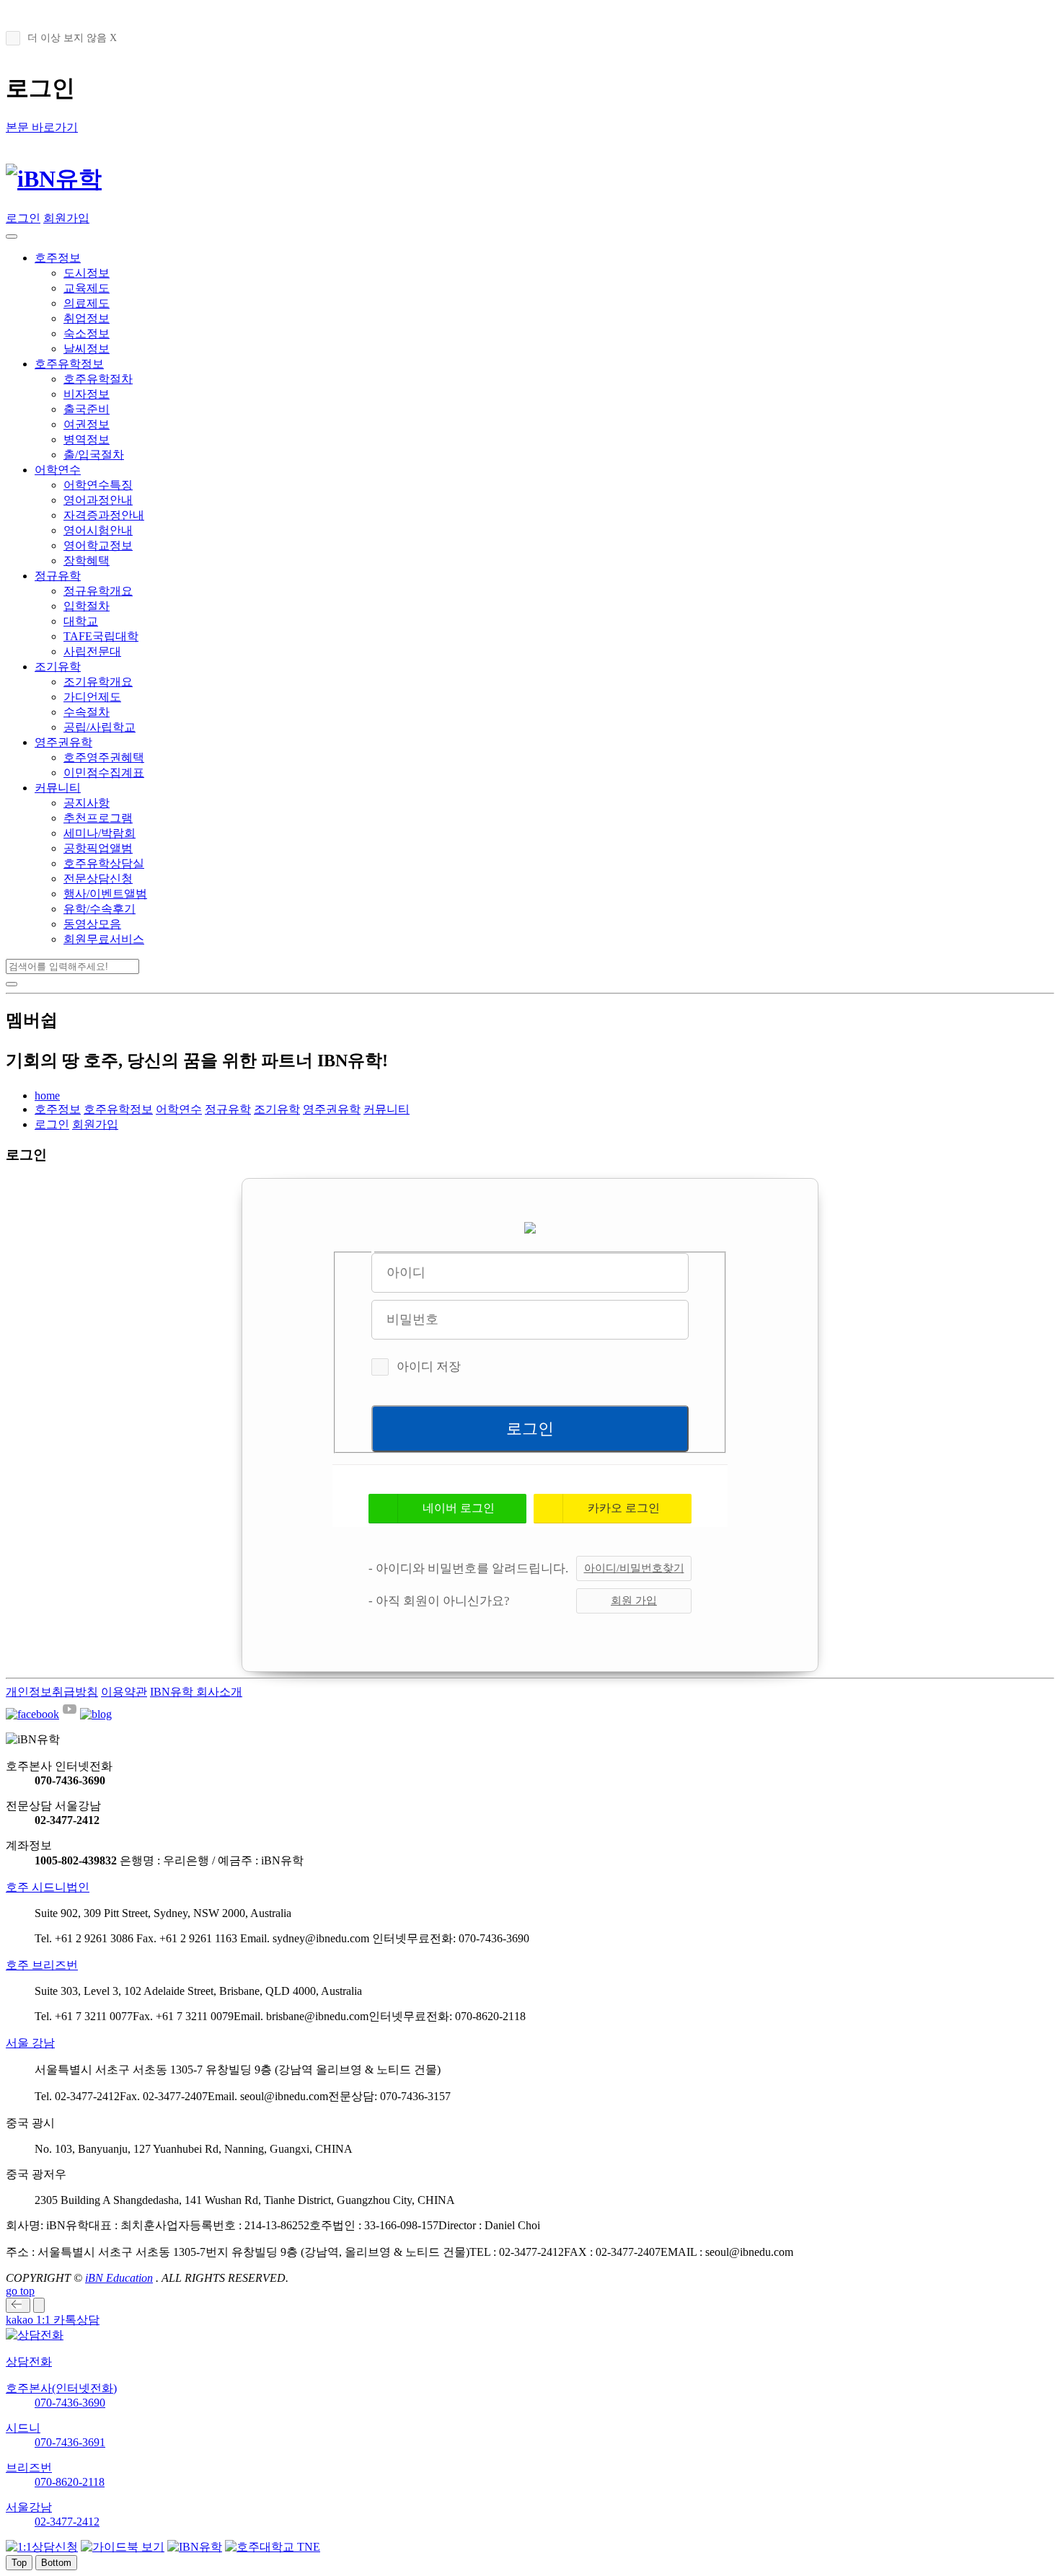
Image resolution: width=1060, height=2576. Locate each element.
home (47, 1096)
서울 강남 (30, 2043)
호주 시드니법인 (48, 1887)
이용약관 (124, 1692)
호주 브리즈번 (42, 1965)
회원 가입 (634, 1601)
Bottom (56, 2563)
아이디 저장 (429, 1367)
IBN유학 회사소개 (196, 1692)
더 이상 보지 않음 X (72, 38)
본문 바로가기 (42, 127)
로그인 (23, 218)
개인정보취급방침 (52, 1692)
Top (19, 2563)
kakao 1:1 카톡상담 (53, 2320)
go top (20, 2291)
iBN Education (119, 2278)
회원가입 (66, 218)
